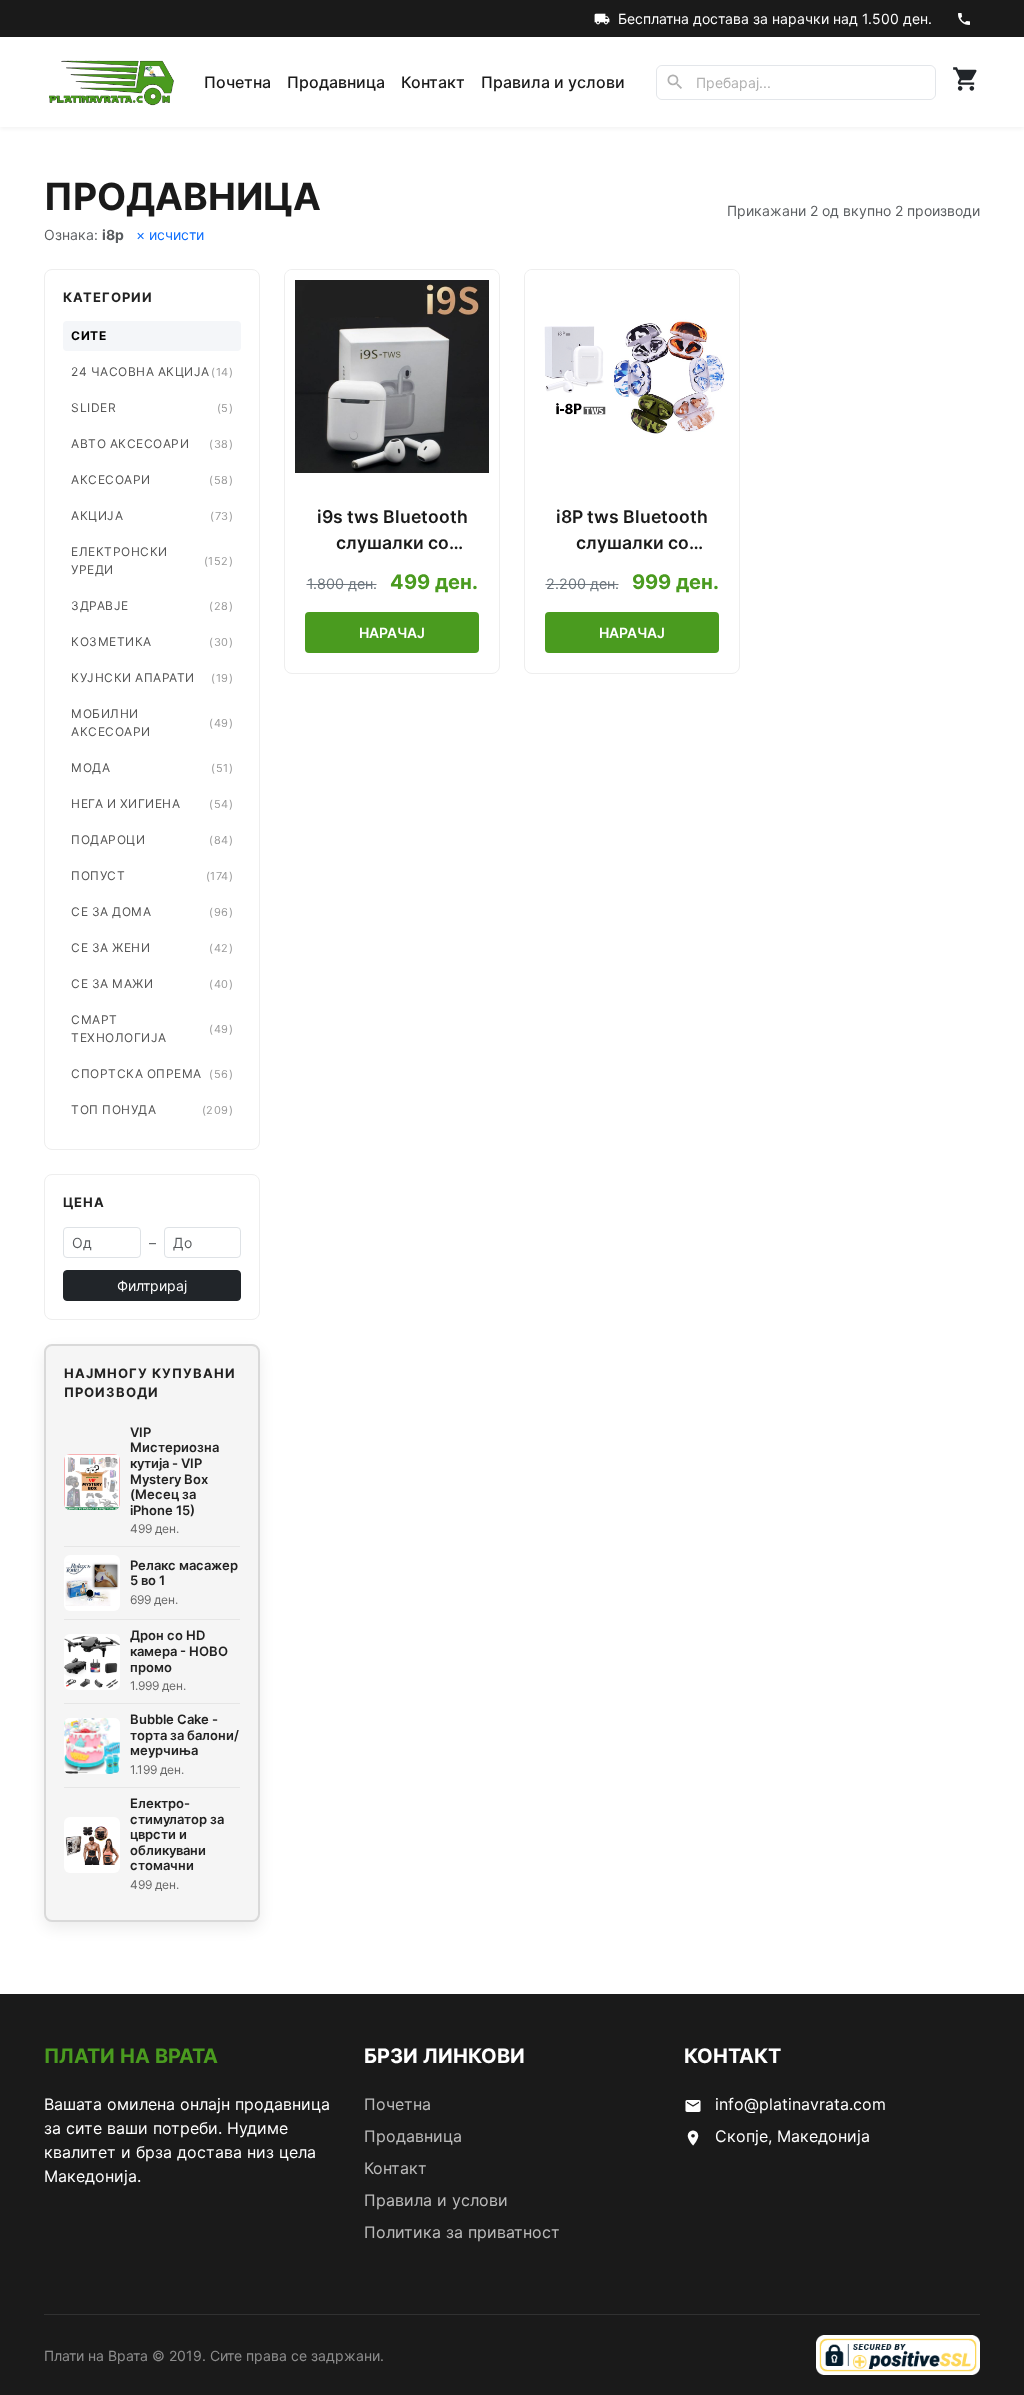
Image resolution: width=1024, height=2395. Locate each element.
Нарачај (392, 632)
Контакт (433, 82)
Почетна (237, 82)
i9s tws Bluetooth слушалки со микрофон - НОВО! (392, 531)
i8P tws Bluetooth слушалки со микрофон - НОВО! (632, 531)
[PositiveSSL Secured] (898, 2355)
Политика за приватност (462, 2232)
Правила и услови (553, 82)
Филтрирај (152, 1285)
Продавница (336, 82)
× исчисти (170, 234)
